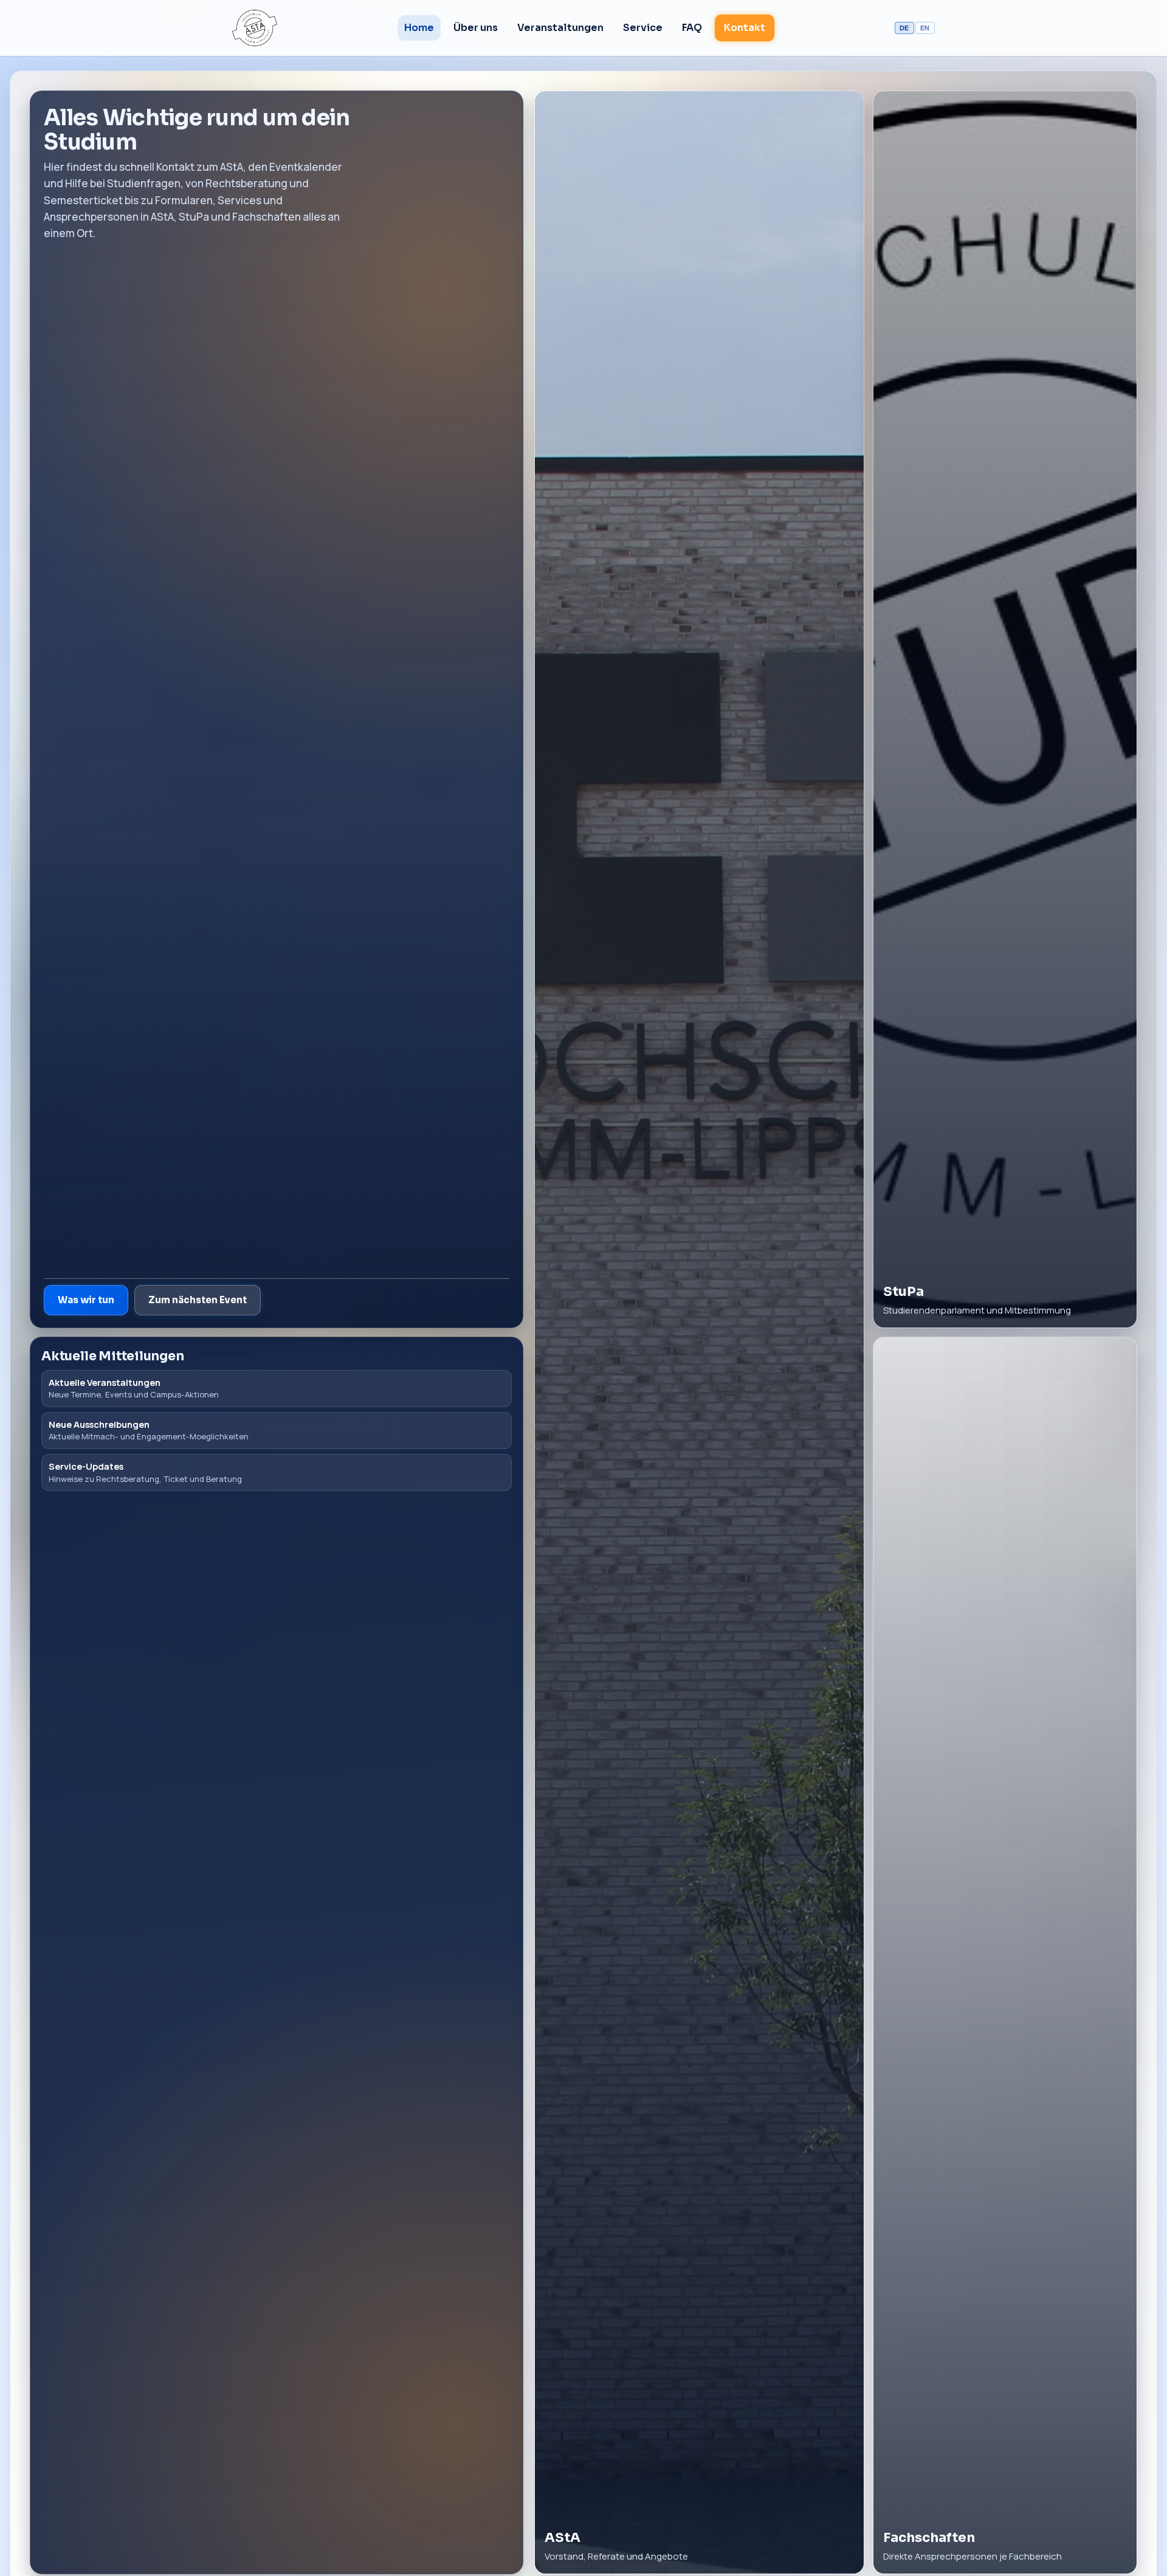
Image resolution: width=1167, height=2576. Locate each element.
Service (643, 28)
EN (925, 28)
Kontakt (745, 28)
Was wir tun (86, 1300)
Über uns (476, 28)
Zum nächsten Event (198, 1300)
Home (419, 28)
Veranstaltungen (560, 28)
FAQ (692, 28)
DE (904, 28)
